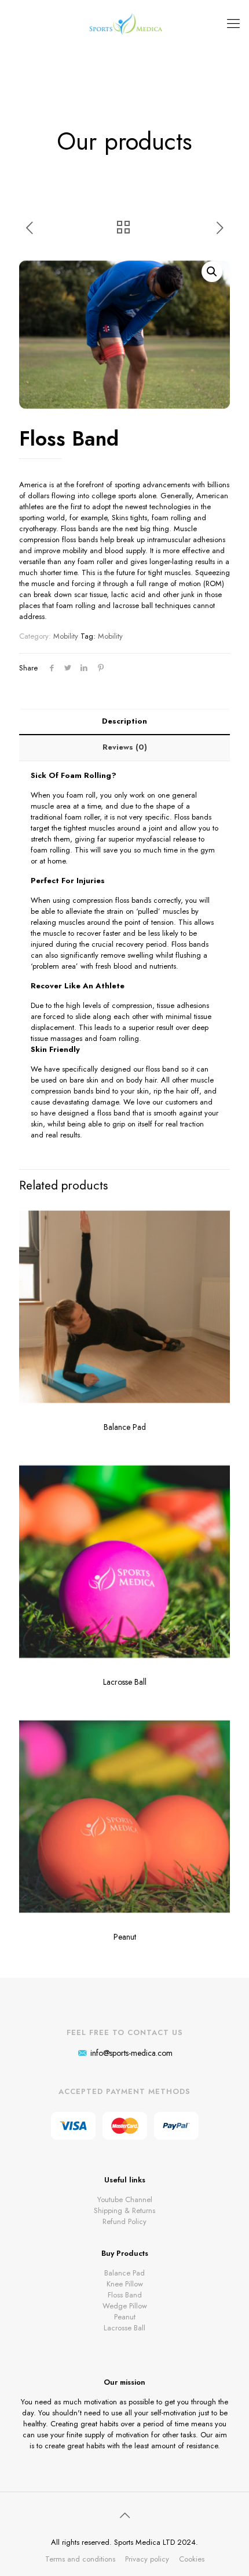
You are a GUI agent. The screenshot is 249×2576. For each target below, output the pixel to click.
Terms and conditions (80, 2559)
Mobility (66, 636)
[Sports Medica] (124, 23)
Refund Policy (124, 2221)
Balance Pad (125, 1427)
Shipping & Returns (124, 2210)
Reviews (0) (125, 747)
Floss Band (125, 2295)
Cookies (192, 2559)
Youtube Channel (125, 2199)
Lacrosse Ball (125, 1682)
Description (124, 721)
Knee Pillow (125, 2284)
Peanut (125, 1937)
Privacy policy (147, 2559)
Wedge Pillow (125, 2306)
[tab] (124, 722)
